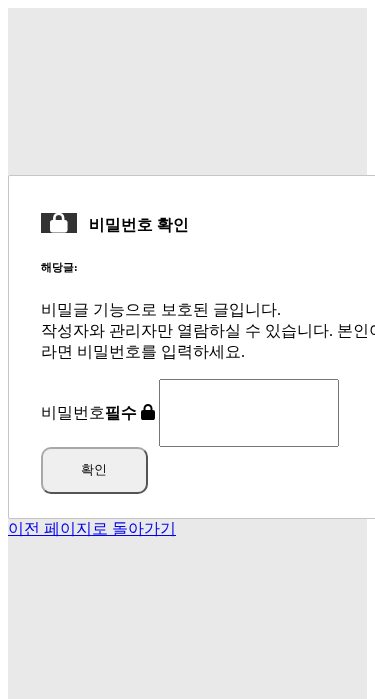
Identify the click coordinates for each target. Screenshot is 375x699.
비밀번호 (89, 412)
